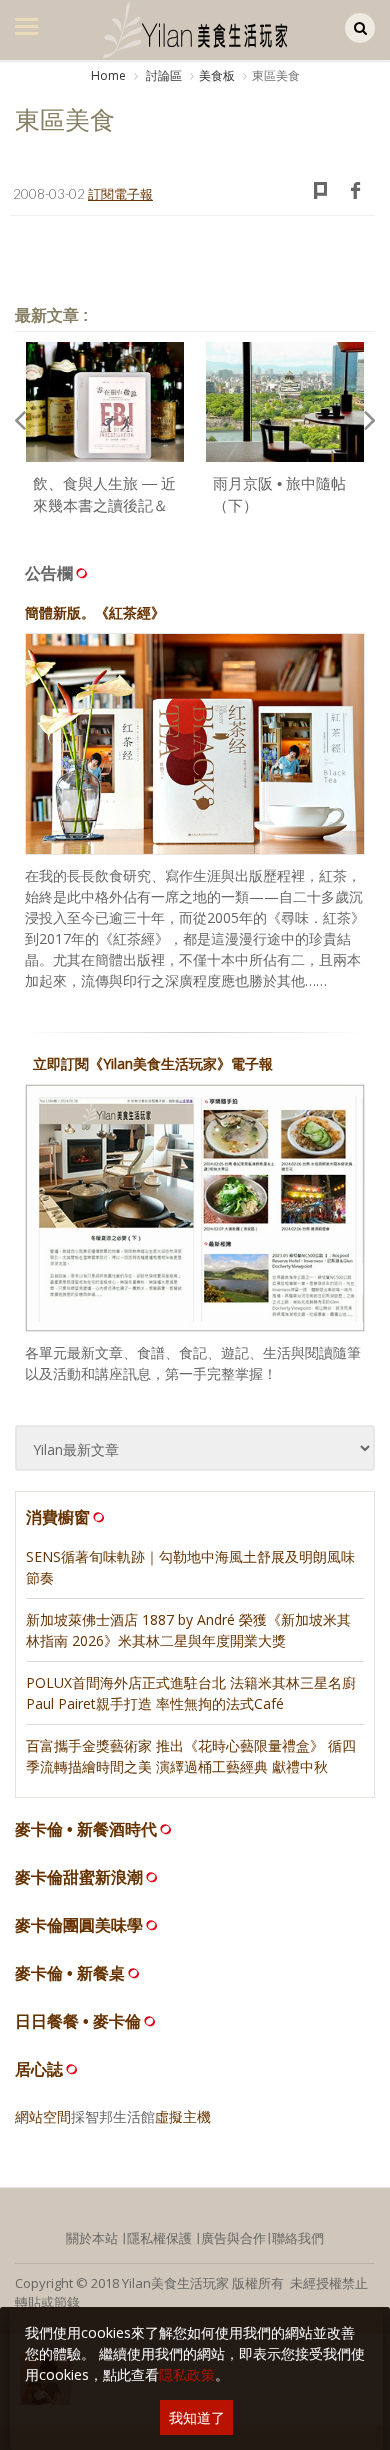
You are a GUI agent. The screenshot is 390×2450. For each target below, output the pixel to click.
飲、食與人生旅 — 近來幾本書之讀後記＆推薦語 (104, 506)
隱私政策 (187, 2374)
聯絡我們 (298, 2238)
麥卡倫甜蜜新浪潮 (79, 1877)
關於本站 (92, 2238)
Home (108, 75)
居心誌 (39, 2069)
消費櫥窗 (58, 1517)
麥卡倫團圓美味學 (79, 1925)
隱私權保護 (159, 2238)
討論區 (162, 75)
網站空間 (43, 2116)
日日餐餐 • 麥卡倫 (78, 2021)
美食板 (217, 75)
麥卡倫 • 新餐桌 (70, 1973)
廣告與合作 (233, 2238)
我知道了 (197, 2417)
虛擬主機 (183, 2116)
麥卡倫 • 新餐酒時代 (86, 1829)
